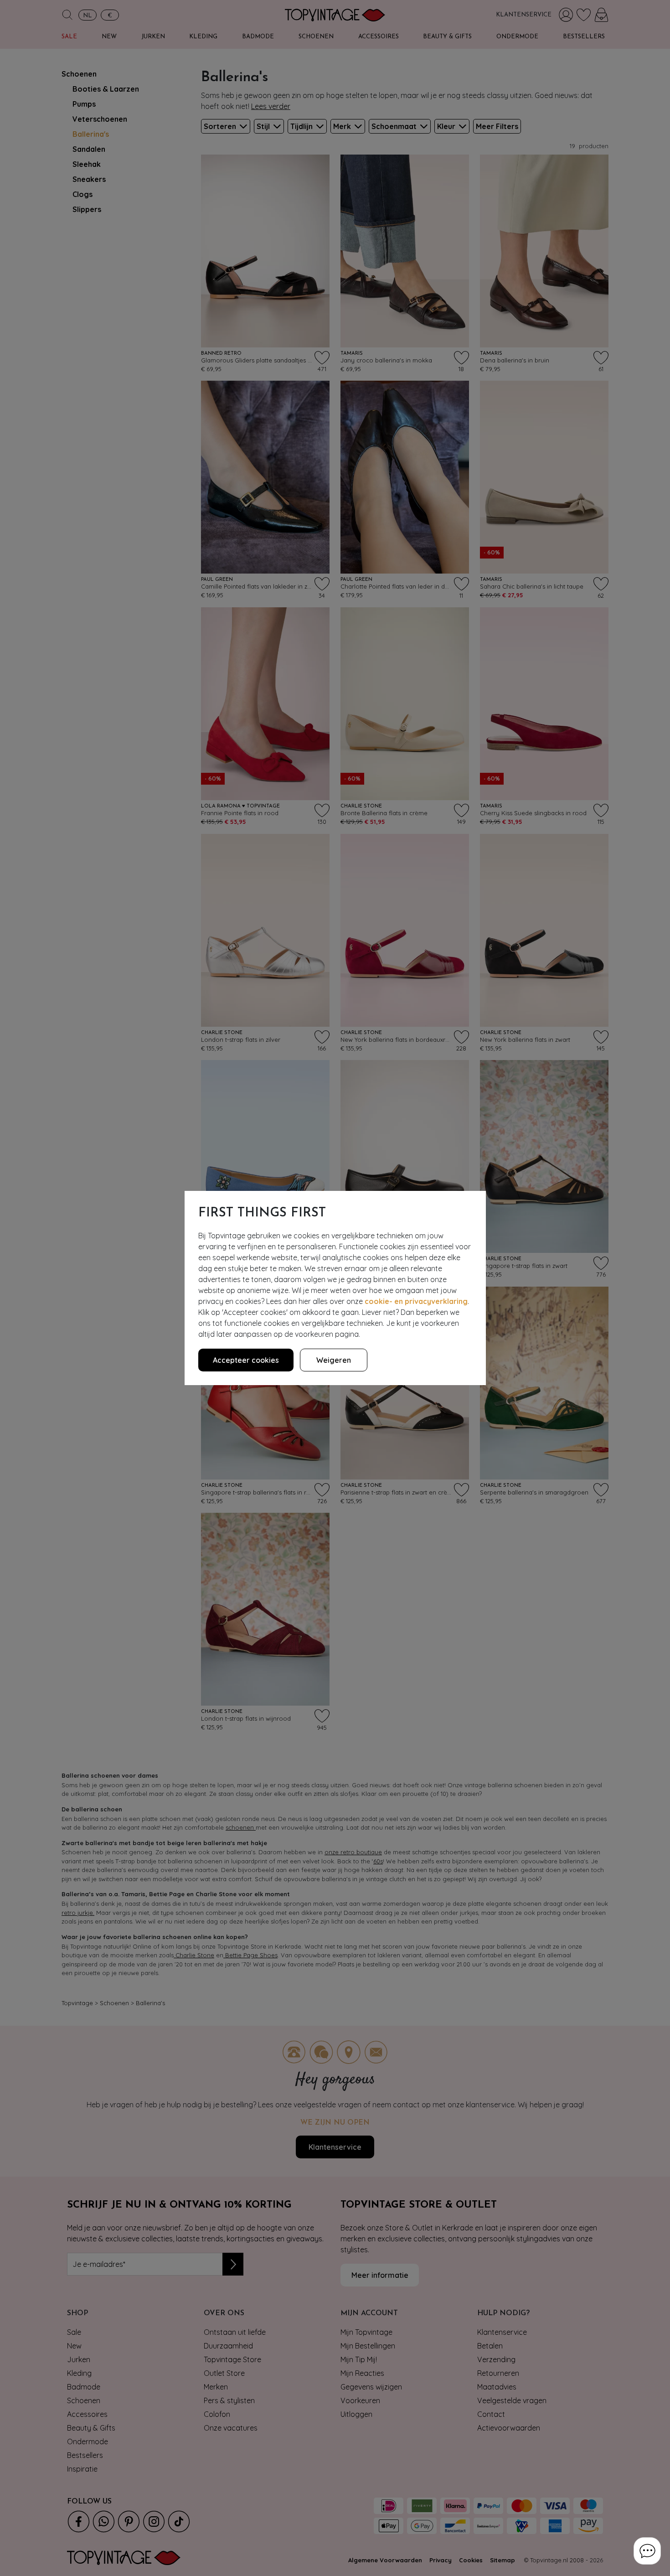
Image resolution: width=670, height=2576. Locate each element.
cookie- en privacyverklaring (416, 1301)
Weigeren (334, 1360)
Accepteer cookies (246, 1360)
